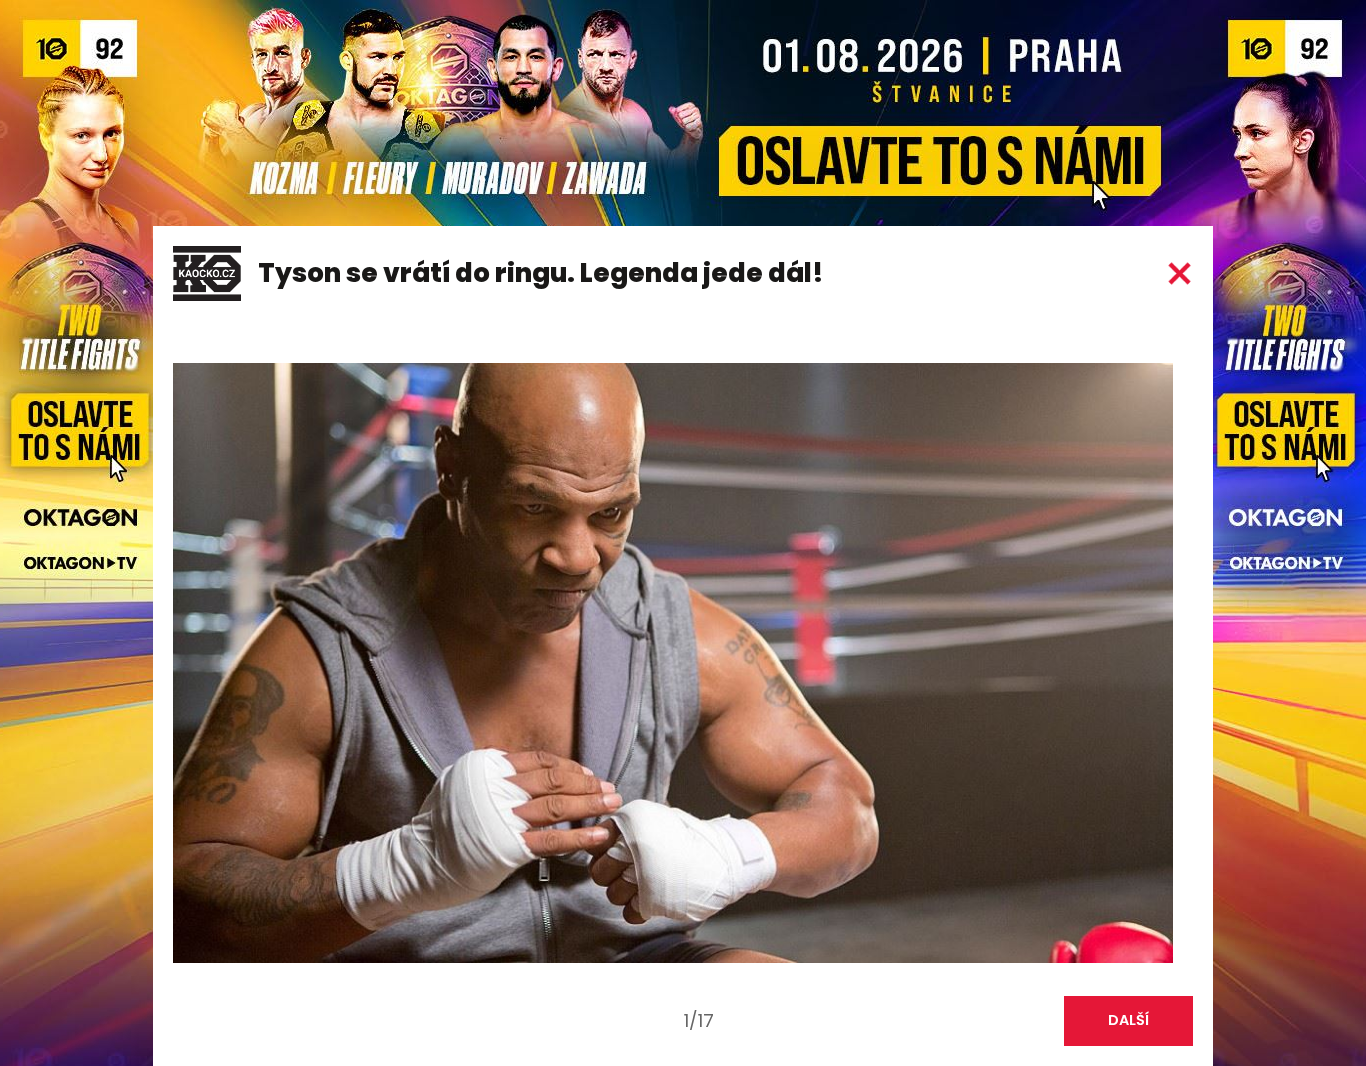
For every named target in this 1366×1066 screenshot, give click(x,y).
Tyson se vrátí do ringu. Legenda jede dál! (541, 273)
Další (1128, 1020)
